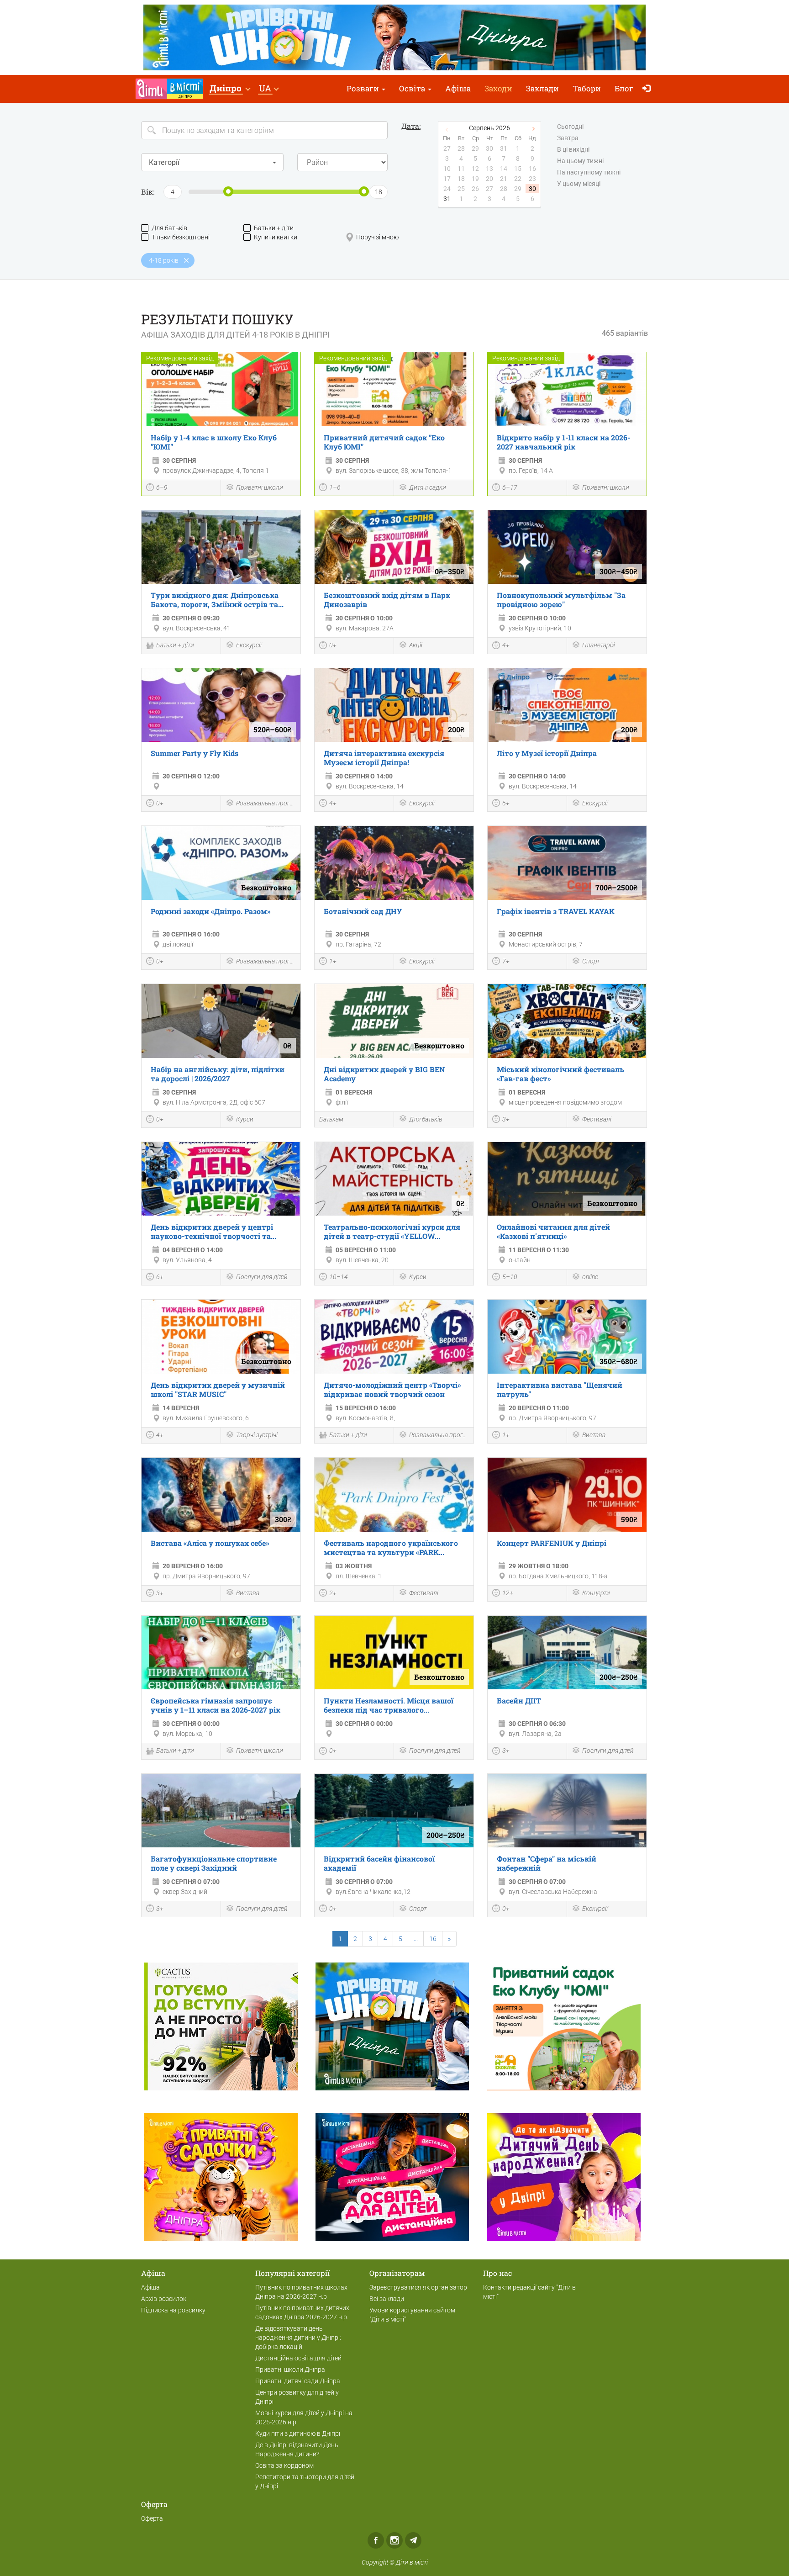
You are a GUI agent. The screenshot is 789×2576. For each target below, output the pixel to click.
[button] (230, 89)
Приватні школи (260, 487)
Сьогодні (570, 127)
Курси (245, 1119)
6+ (506, 803)
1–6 (335, 487)
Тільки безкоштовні (181, 237)
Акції (416, 645)
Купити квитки (276, 237)
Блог (624, 88)
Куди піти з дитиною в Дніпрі (298, 2433)
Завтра (568, 138)
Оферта (152, 2518)
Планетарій (599, 645)
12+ (508, 1593)
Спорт (591, 961)
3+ (506, 1119)
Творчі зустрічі (257, 1435)
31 (447, 199)
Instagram (394, 2540)
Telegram (413, 2540)
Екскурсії (249, 645)
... (416, 1939)
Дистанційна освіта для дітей (298, 2358)
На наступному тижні (589, 172)
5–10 (510, 1277)
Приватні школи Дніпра (290, 2370)
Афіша (458, 88)
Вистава (594, 1435)
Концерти (596, 1593)
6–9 (162, 487)
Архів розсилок (164, 2299)
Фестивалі (597, 1119)
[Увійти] (649, 89)
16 (433, 1939)
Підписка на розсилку (173, 2310)
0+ (333, 645)
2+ (333, 1593)
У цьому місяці (579, 184)
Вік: (148, 192)
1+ (333, 961)
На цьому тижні (580, 161)
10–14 (339, 1277)
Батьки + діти (274, 228)
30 (532, 189)
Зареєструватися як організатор (418, 2287)
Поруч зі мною (377, 237)
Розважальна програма (266, 803)
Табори (587, 88)
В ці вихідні (573, 149)
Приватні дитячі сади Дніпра (298, 2381)
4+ (506, 645)
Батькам (331, 1119)
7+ (506, 961)
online (590, 1277)
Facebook (376, 2540)
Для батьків (169, 228)
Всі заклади (387, 2299)
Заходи (498, 88)
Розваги (364, 88)
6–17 (510, 487)
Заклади (542, 88)
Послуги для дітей (262, 1277)
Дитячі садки (428, 487)
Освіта (413, 88)
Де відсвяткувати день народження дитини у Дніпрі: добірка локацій (298, 2338)
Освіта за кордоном (284, 2465)
